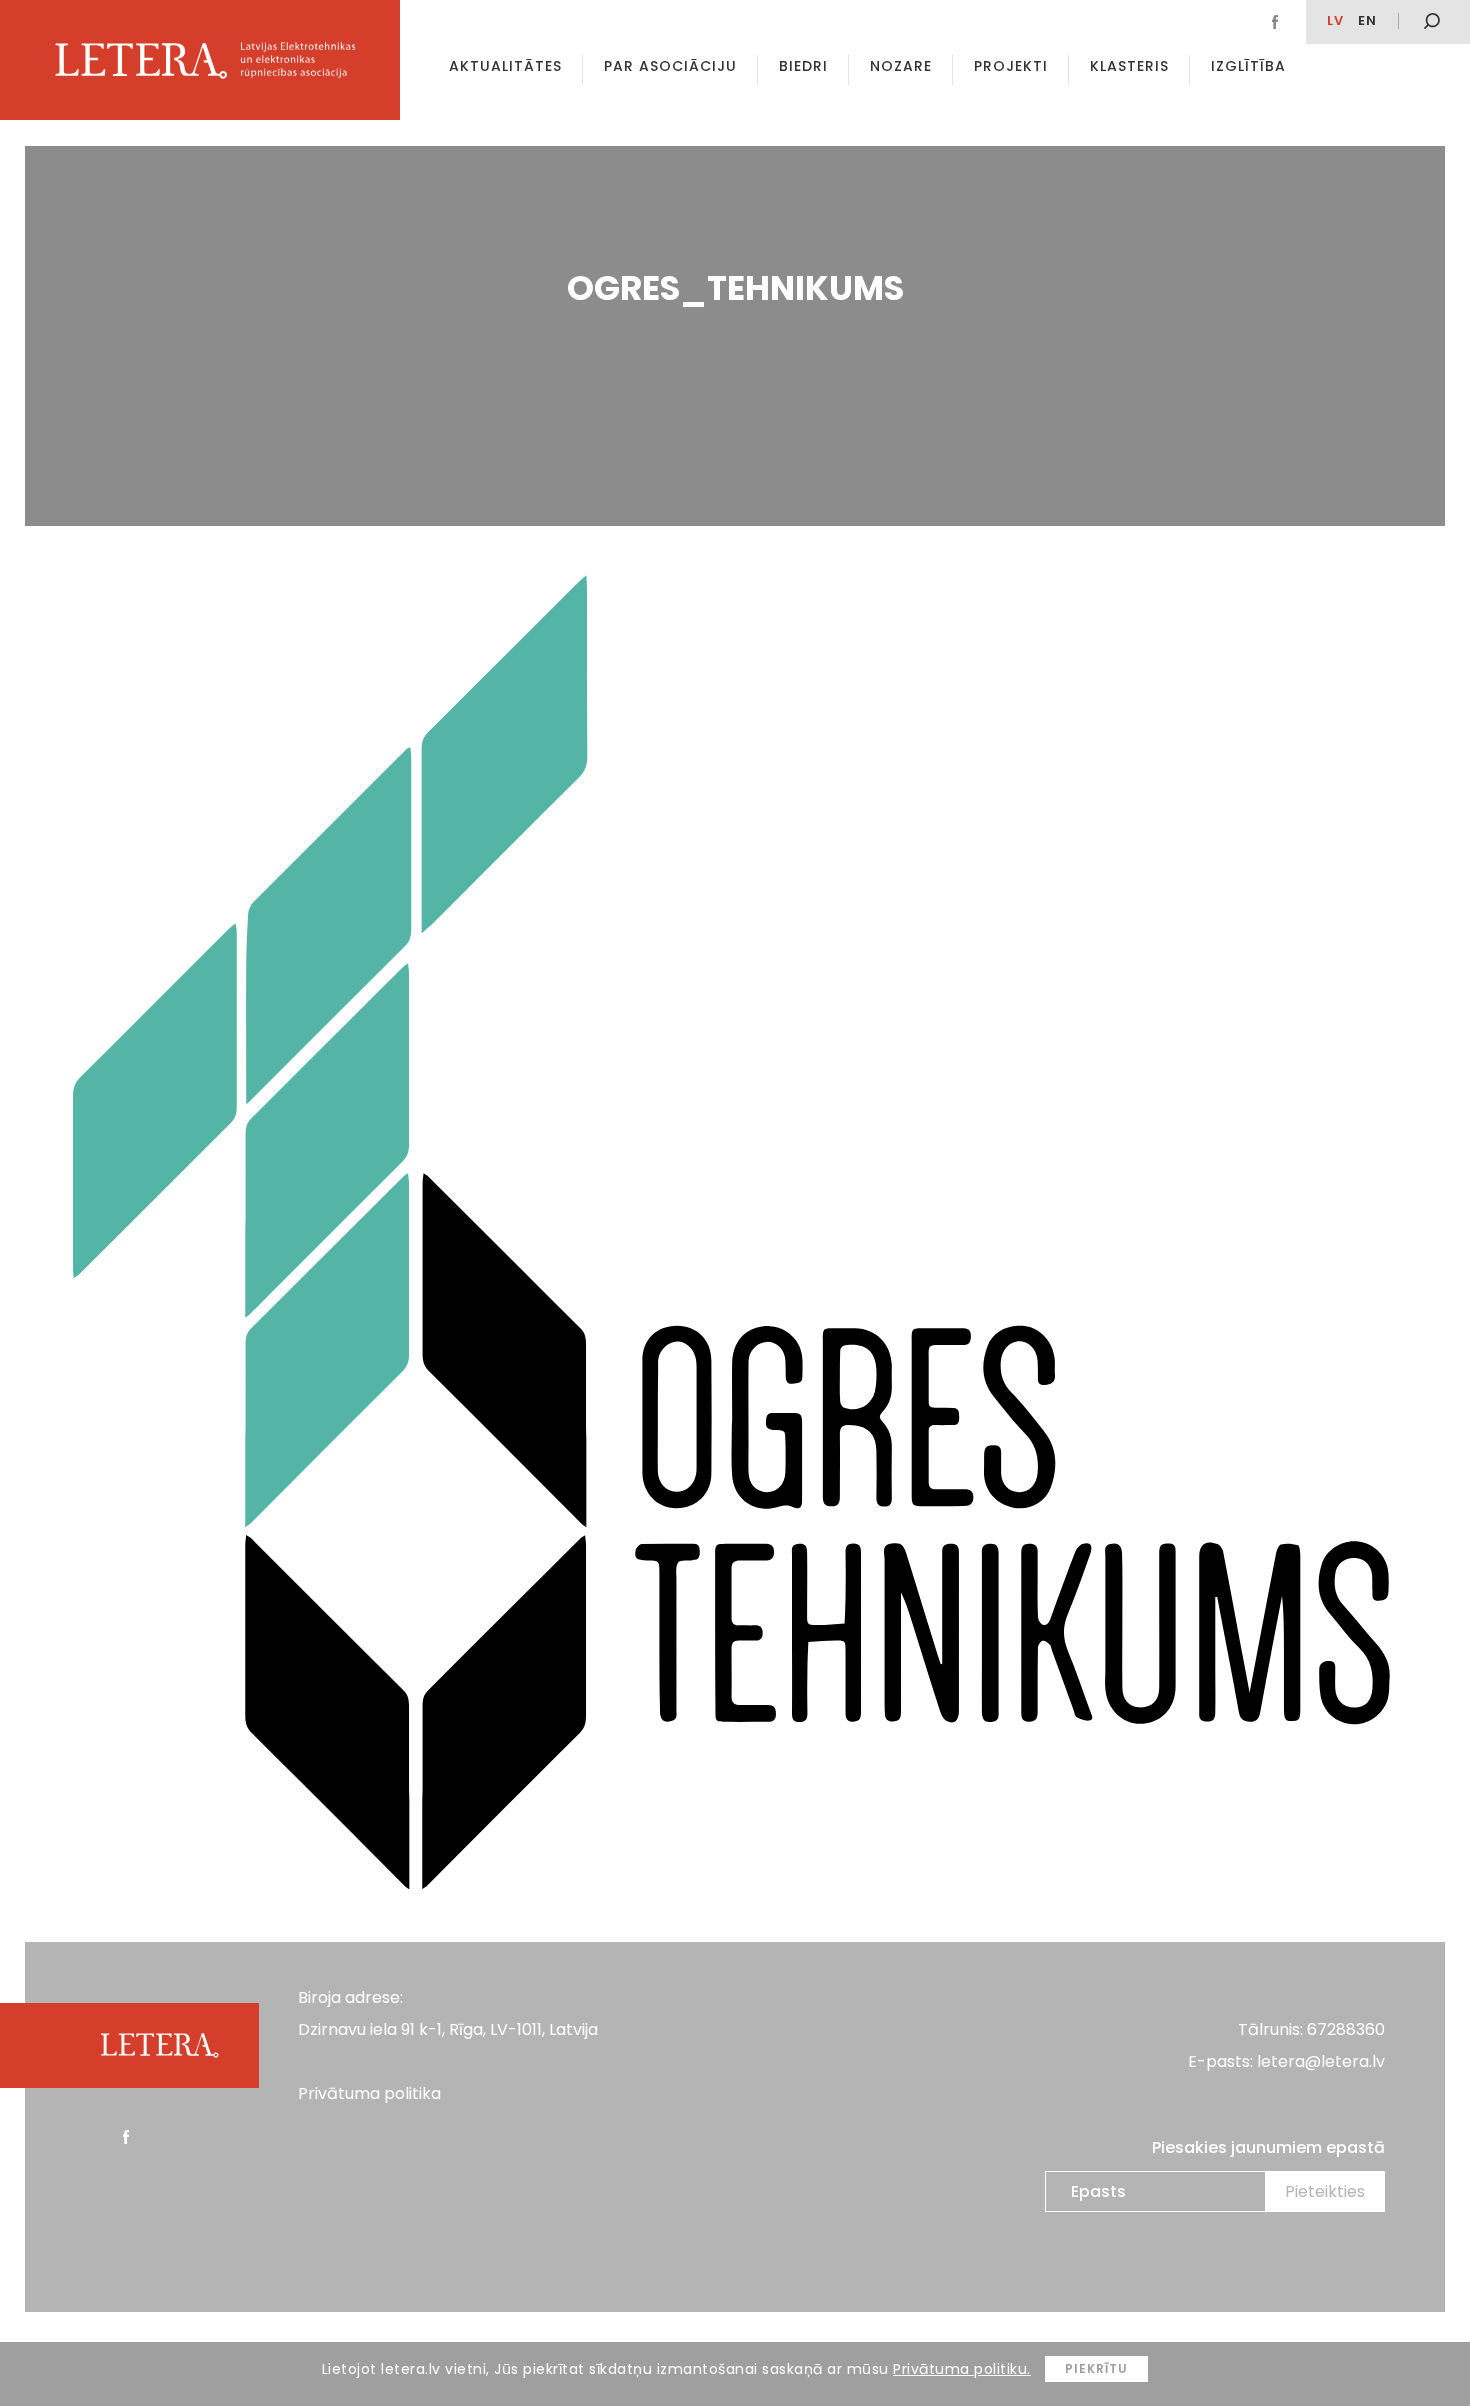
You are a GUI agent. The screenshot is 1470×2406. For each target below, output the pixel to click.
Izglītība (1248, 66)
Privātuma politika (369, 2093)
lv (1335, 20)
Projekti (1011, 66)
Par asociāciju (670, 66)
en (1367, 20)
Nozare (901, 66)
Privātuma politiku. (962, 2369)
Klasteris (1129, 66)
